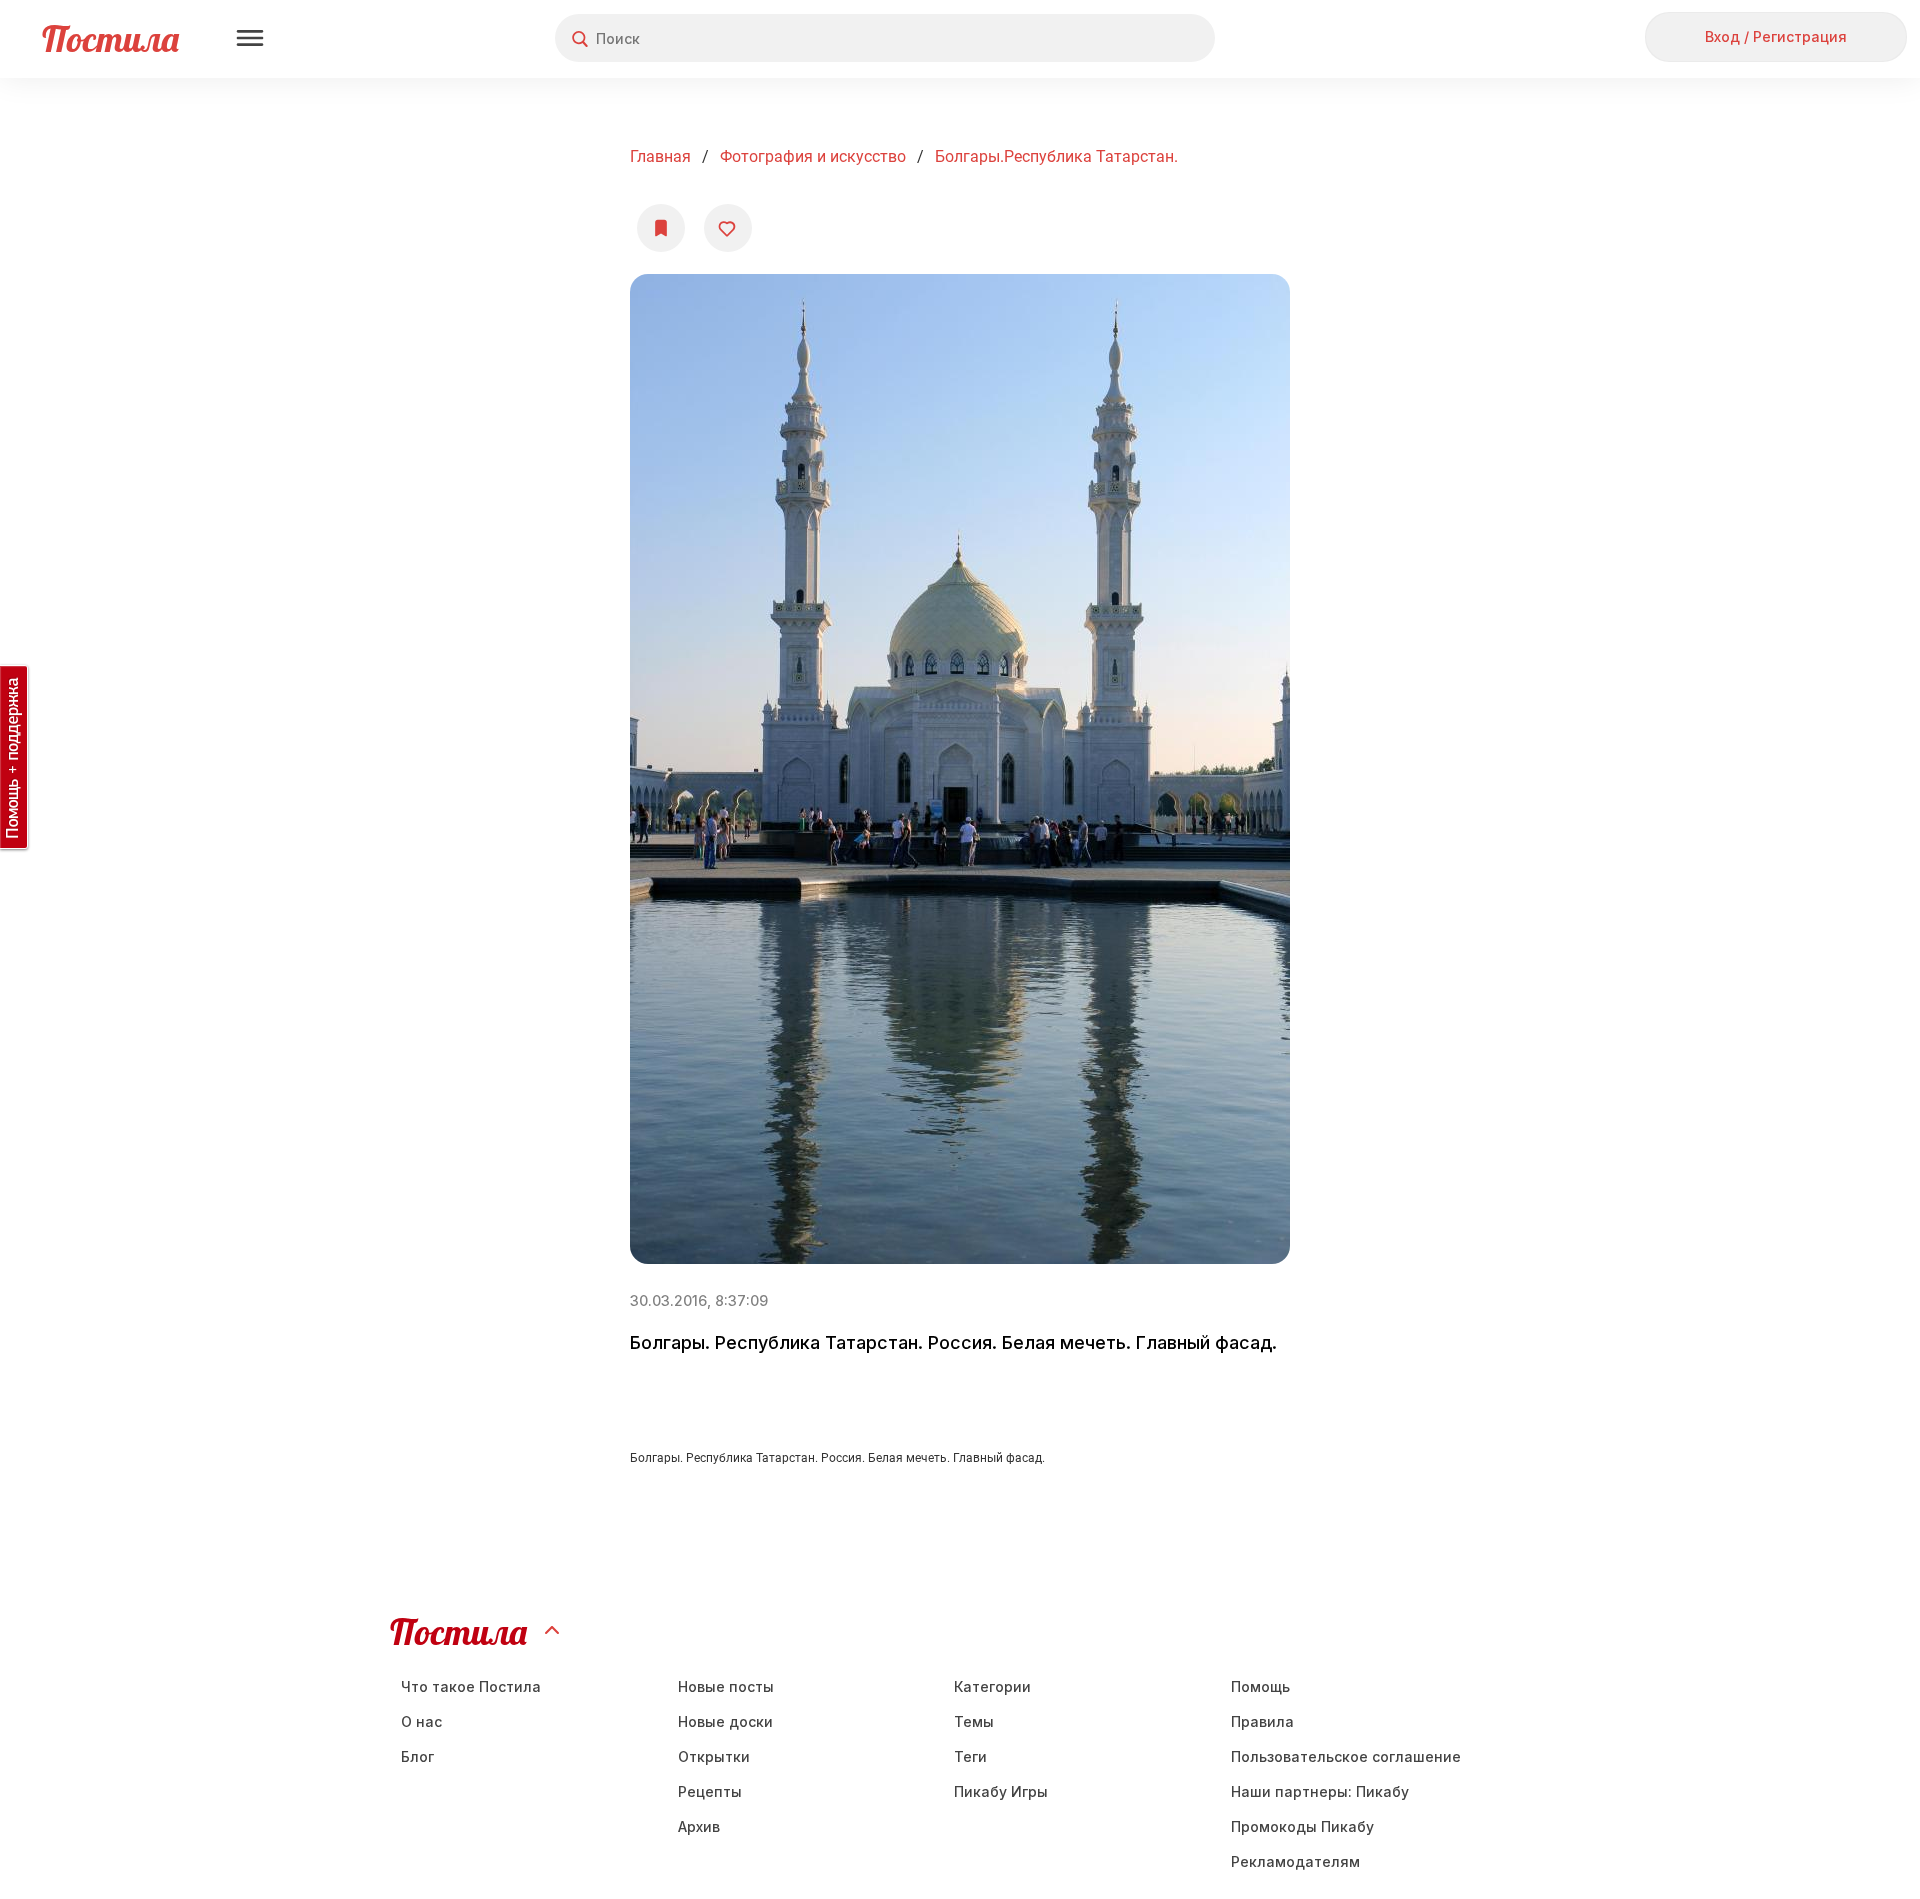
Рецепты (710, 1791)
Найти (1124, 38)
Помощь (1260, 1686)
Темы (974, 1721)
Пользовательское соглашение (1346, 1756)
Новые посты (726, 1686)
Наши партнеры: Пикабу (1320, 1791)
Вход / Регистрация (1776, 36)
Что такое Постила (471, 1686)
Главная (660, 156)
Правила (1262, 1721)
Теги (970, 1756)
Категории (992, 1686)
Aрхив (699, 1826)
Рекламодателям (1295, 1861)
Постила (110, 38)
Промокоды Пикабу (1302, 1826)
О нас (421, 1721)
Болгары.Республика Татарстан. (1056, 156)
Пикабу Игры (1001, 1791)
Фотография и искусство (813, 156)
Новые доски (725, 1721)
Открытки (714, 1756)
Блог (417, 1756)
